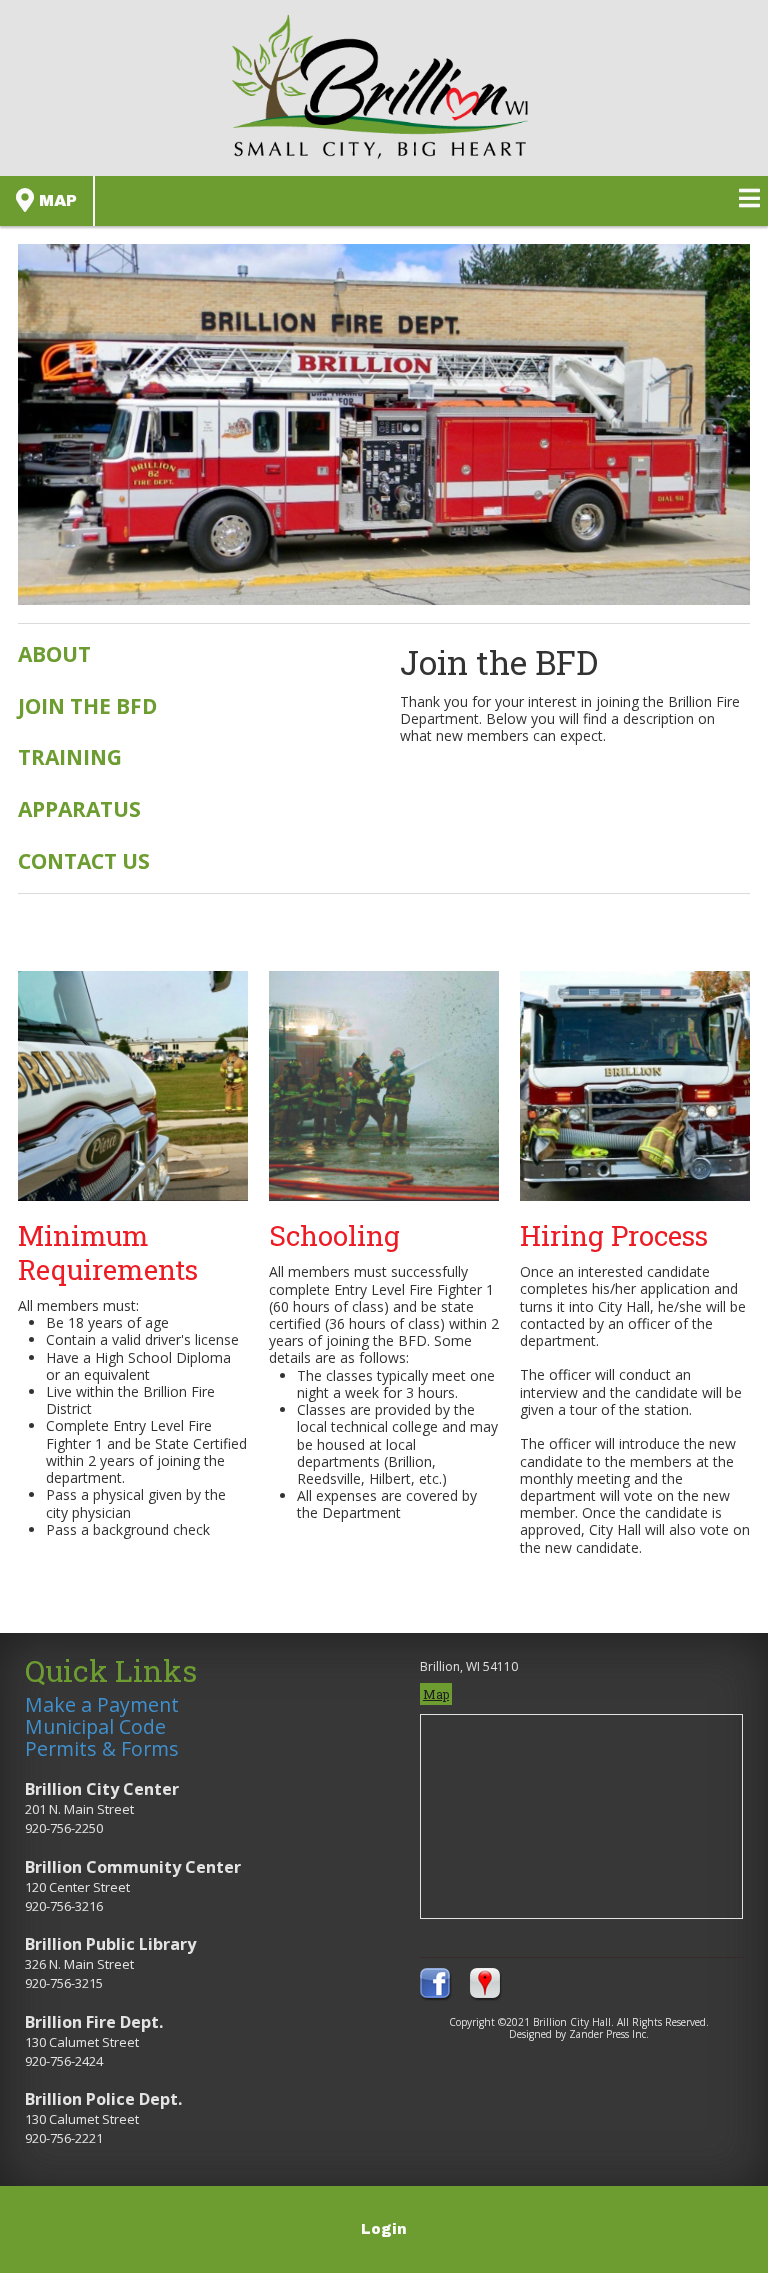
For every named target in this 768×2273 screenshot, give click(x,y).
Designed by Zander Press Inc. (579, 2034)
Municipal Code (95, 1726)
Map (55, 200)
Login (384, 2229)
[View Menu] (749, 198)
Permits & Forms (102, 1748)
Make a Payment (102, 1704)
